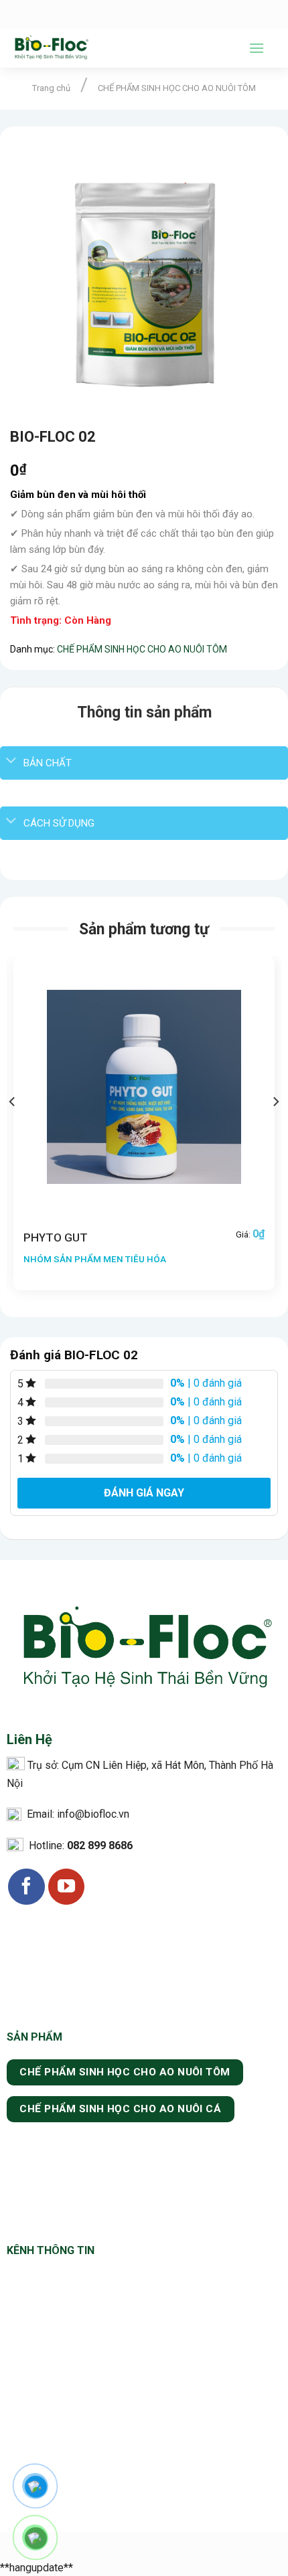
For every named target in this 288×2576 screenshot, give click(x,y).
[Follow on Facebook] (26, 1887)
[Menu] (257, 48)
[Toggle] (11, 761)
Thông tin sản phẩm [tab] (144, 712)
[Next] (275, 1129)
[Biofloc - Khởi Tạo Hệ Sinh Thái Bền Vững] (119, 48)
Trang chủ (51, 88)
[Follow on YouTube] (66, 1887)
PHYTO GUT (56, 1237)
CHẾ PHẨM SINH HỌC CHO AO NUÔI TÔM (177, 88)
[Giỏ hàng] (271, 48)
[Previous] (13, 1129)
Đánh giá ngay (144, 1493)
